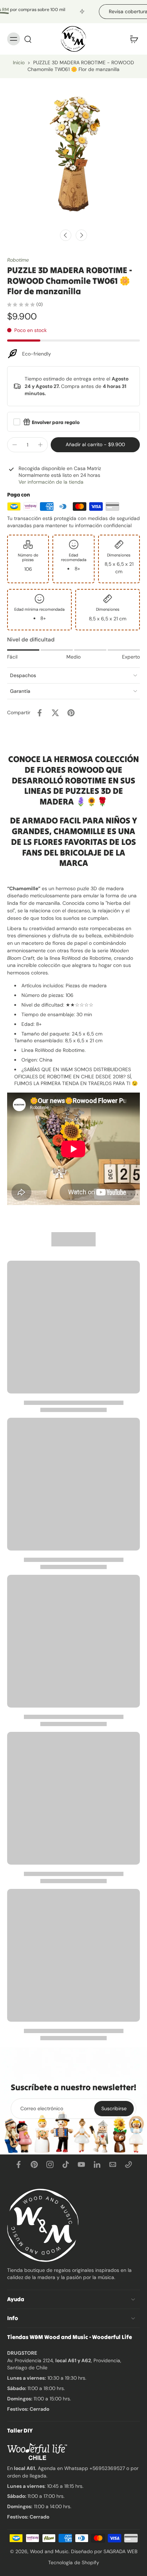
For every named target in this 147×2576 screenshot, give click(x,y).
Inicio (19, 62)
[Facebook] (19, 2164)
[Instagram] (50, 2164)
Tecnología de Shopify (74, 2562)
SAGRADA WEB (120, 2551)
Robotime (18, 260)
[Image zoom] (73, 152)
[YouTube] (81, 2164)
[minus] (15, 445)
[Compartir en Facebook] (40, 713)
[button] (95, 445)
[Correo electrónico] (113, 2164)
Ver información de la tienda (51, 482)
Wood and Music (49, 2551)
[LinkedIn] (97, 2164)
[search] (28, 39)
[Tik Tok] (66, 2164)
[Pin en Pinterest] (71, 713)
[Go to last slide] (66, 235)
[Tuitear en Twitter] (55, 713)
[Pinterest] (34, 2164)
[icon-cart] (132, 39)
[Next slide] (81, 235)
